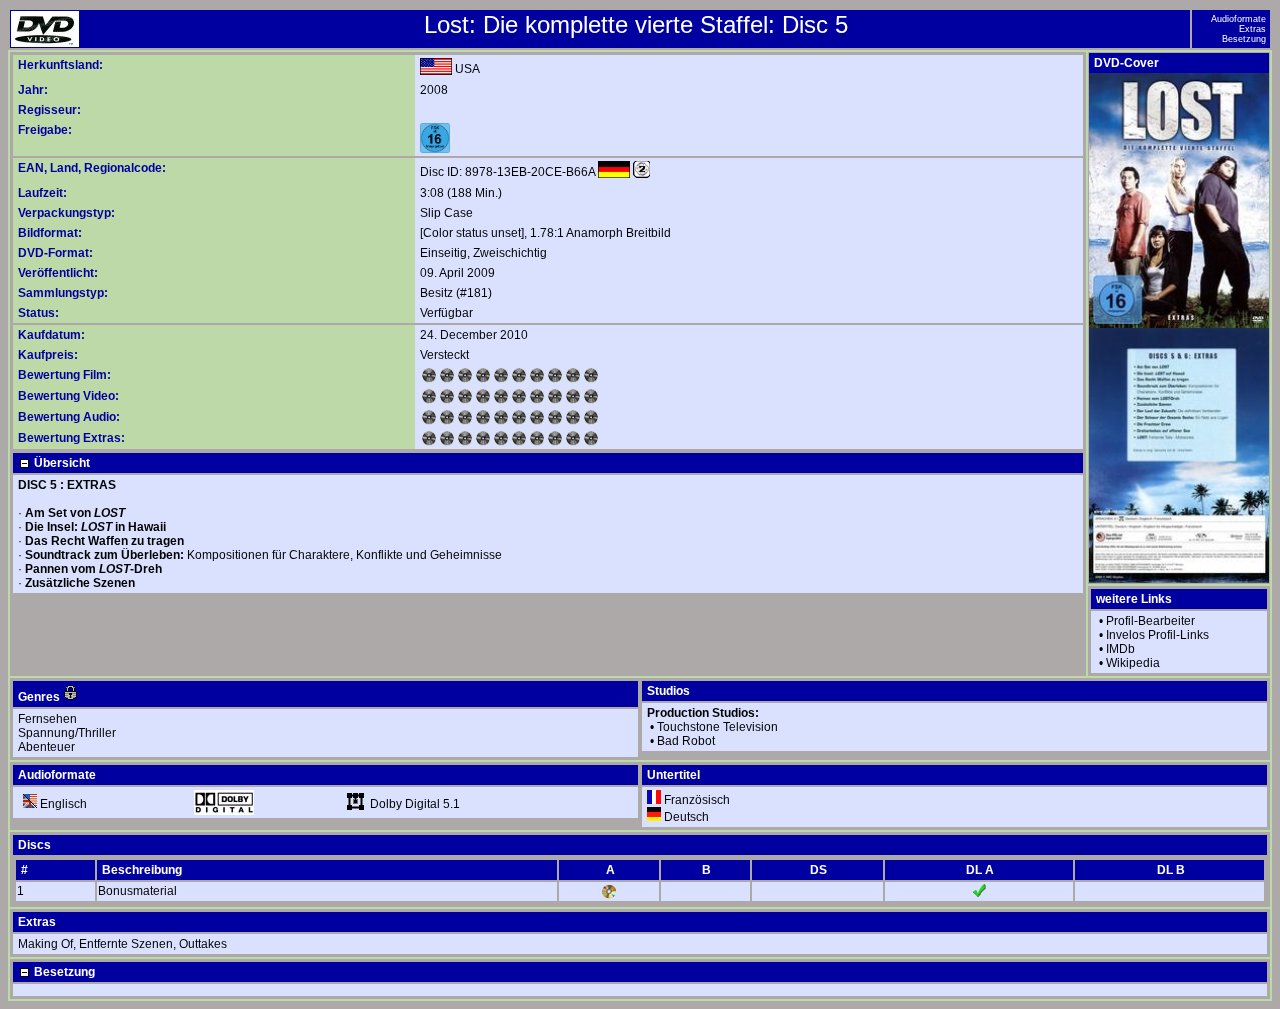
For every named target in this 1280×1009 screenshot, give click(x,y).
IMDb (1120, 649)
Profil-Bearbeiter (1150, 621)
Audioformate (1238, 19)
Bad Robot (686, 741)
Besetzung (1244, 39)
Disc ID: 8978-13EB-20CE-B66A (507, 172)
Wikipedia (1133, 663)
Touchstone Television (717, 727)
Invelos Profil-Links (1157, 635)
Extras (1252, 29)
